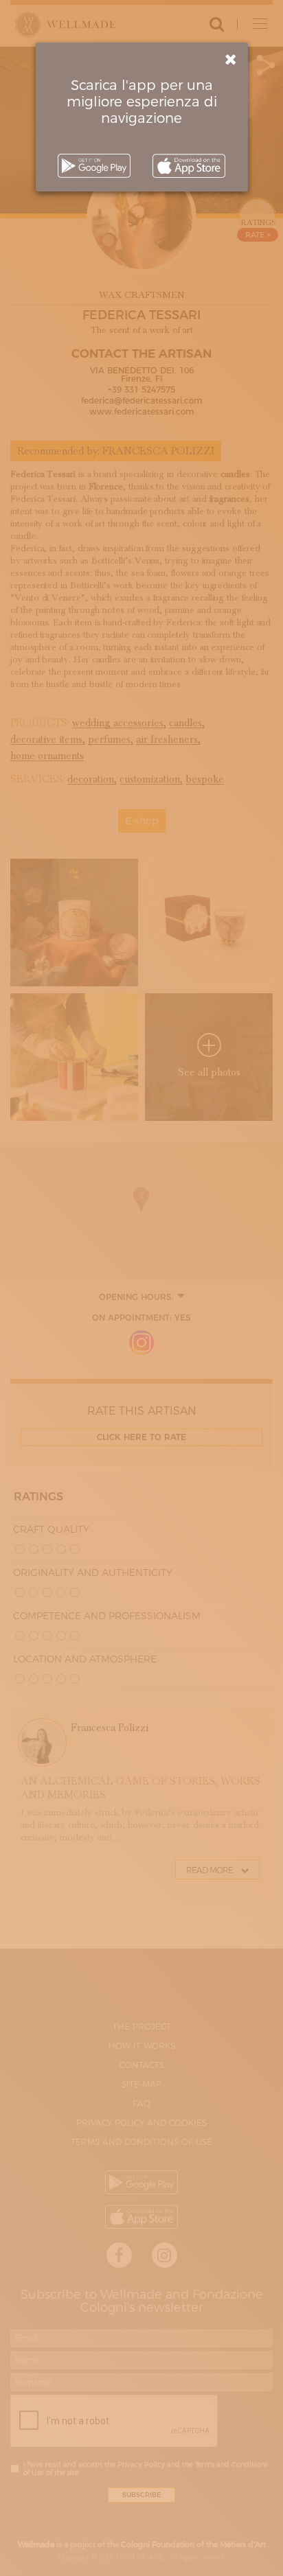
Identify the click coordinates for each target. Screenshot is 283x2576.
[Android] (94, 166)
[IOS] (189, 166)
